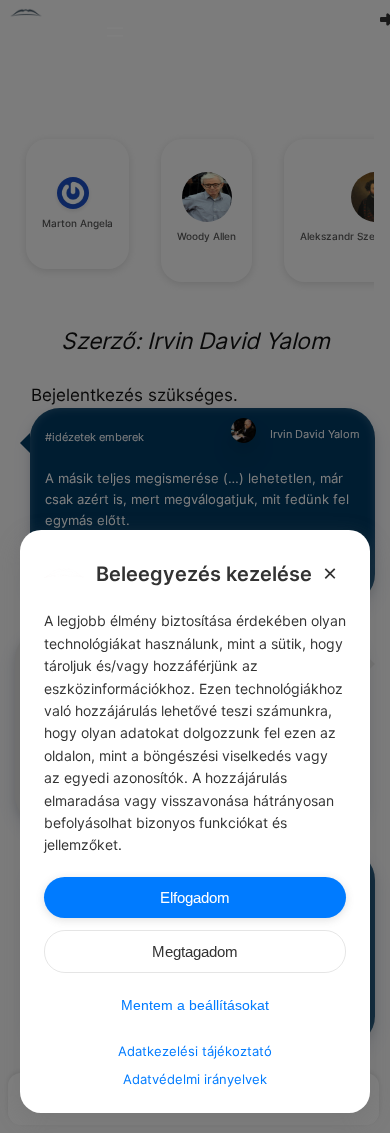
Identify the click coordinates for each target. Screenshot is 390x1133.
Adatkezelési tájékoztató (195, 1051)
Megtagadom (195, 951)
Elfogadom (195, 897)
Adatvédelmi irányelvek (195, 1079)
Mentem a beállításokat (195, 1005)
